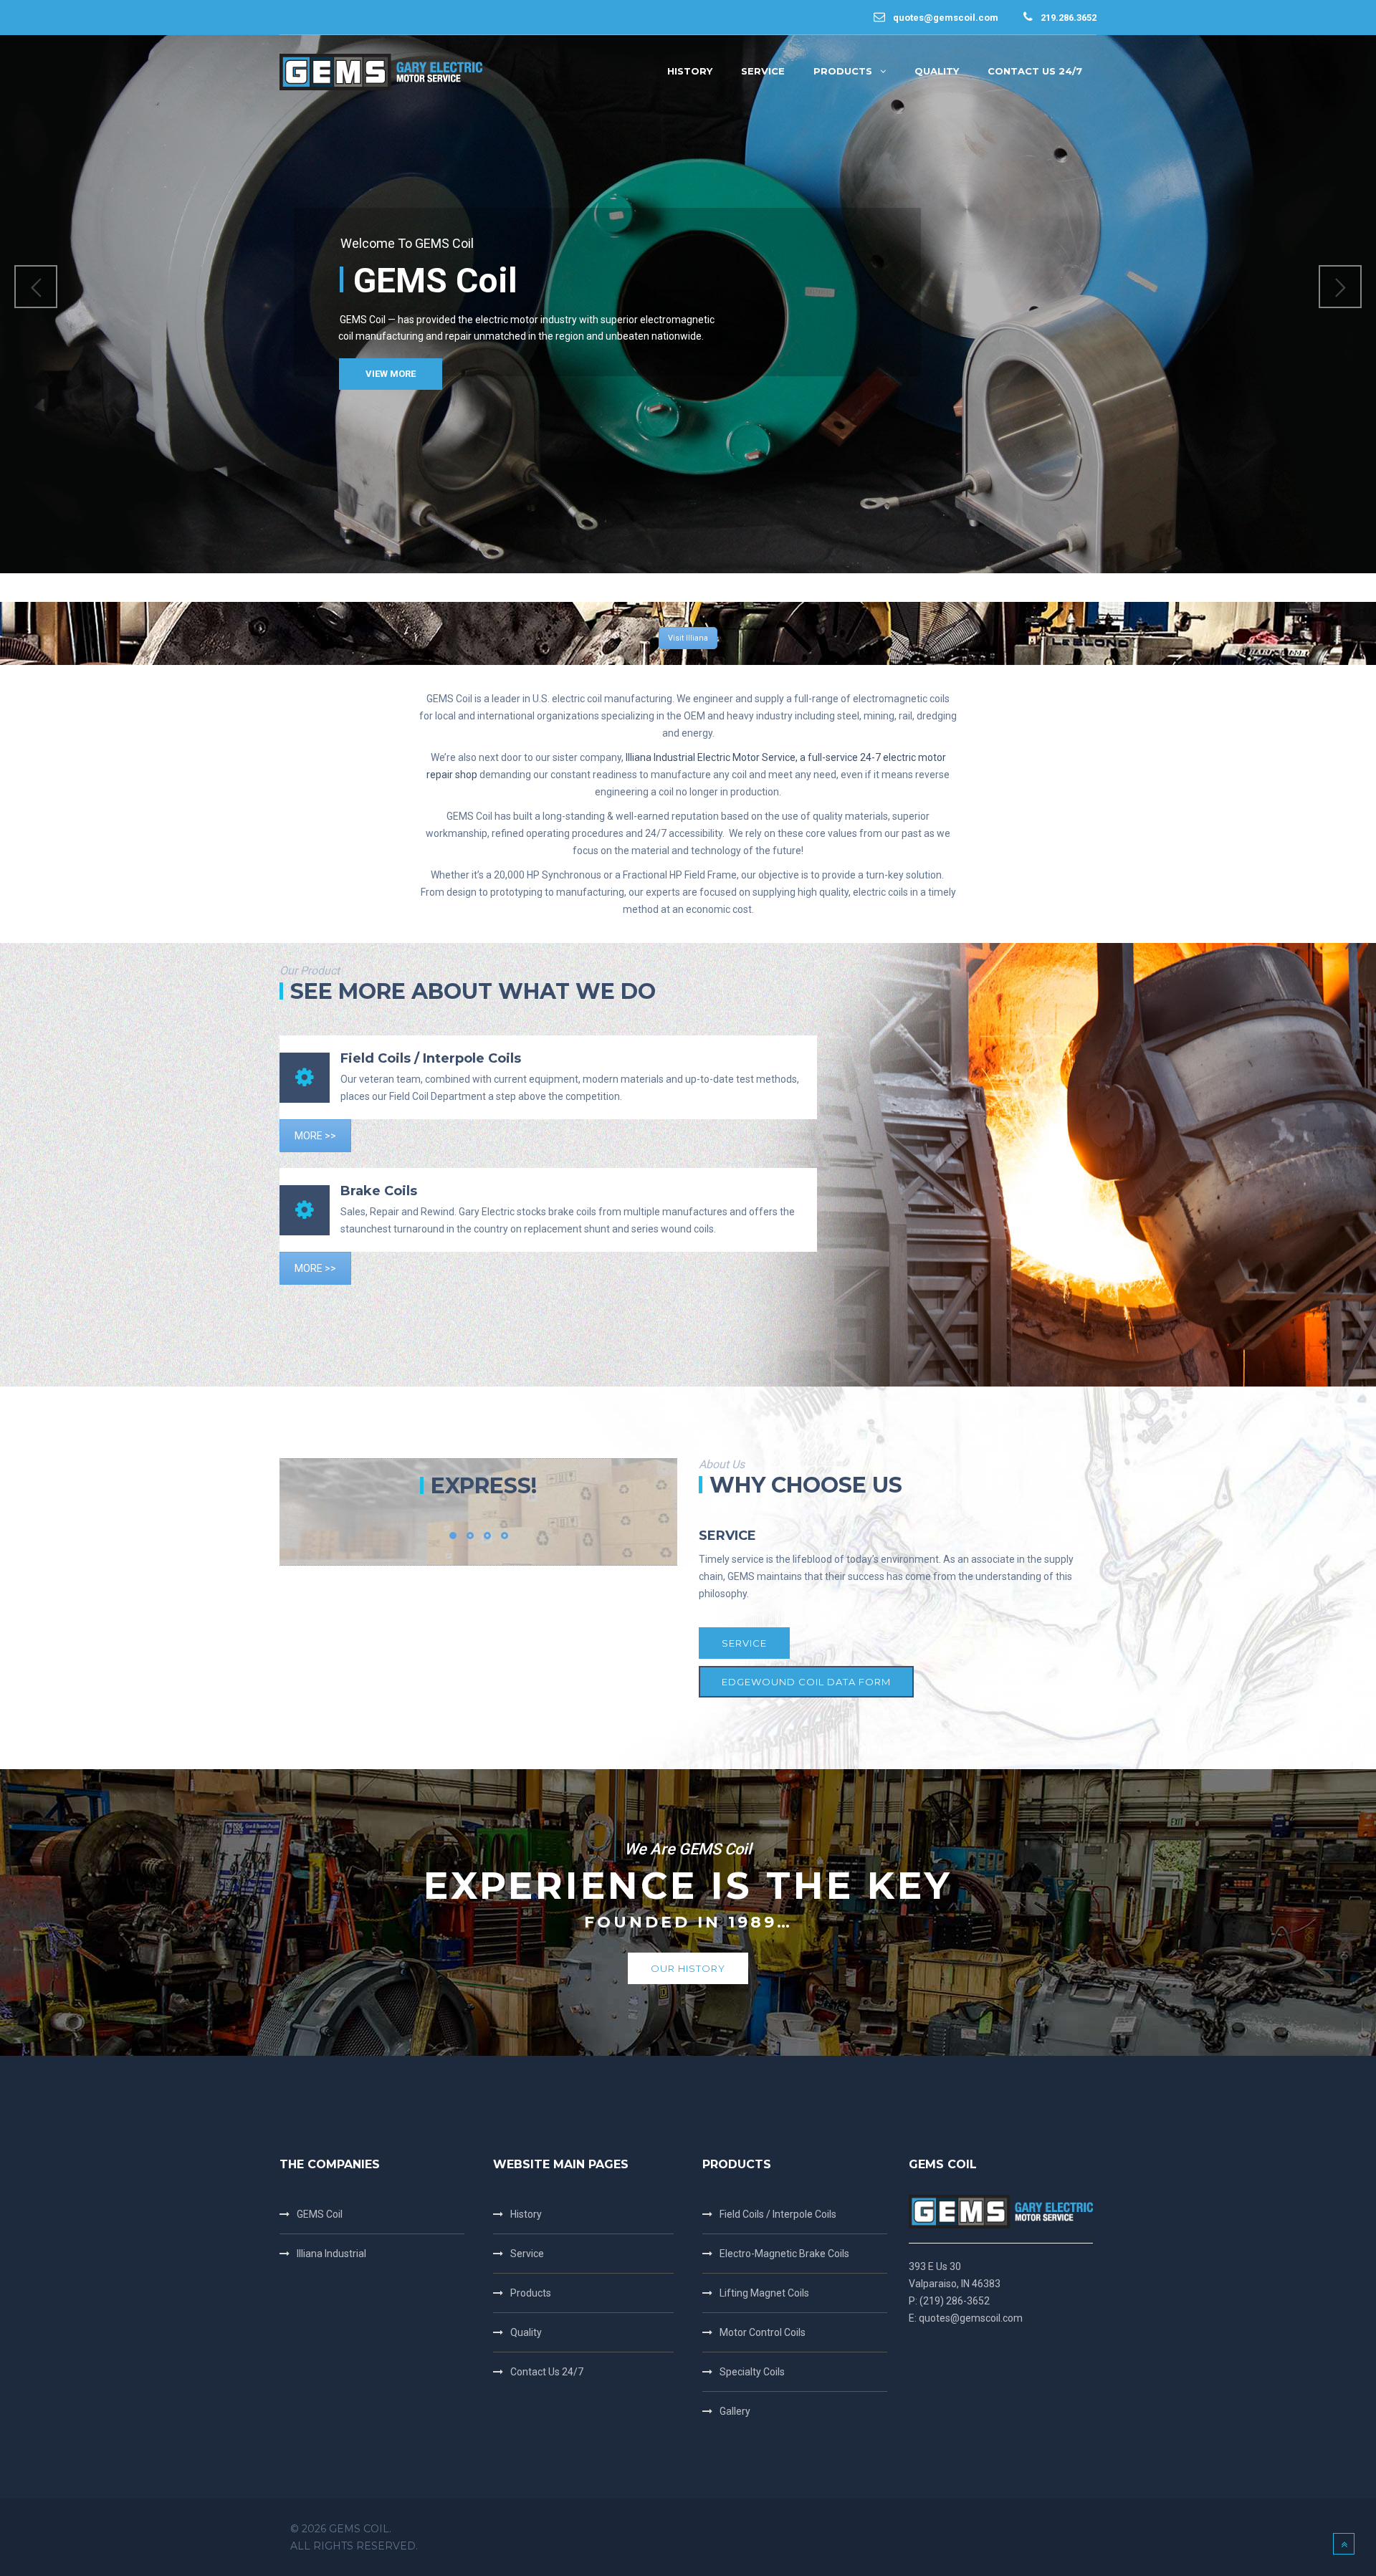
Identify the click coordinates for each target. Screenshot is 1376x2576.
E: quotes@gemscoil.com (966, 2318)
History (526, 2214)
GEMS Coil (320, 2214)
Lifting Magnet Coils (764, 2293)
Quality (526, 2332)
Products (531, 2293)
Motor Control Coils (763, 2332)
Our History (688, 1968)
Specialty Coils (752, 2372)
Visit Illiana (688, 638)
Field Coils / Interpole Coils (778, 2214)
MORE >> (315, 1136)
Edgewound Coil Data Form (806, 1682)
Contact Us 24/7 (547, 2372)
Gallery (735, 2411)
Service (744, 1643)
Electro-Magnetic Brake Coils (784, 2254)
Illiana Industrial (331, 2254)
